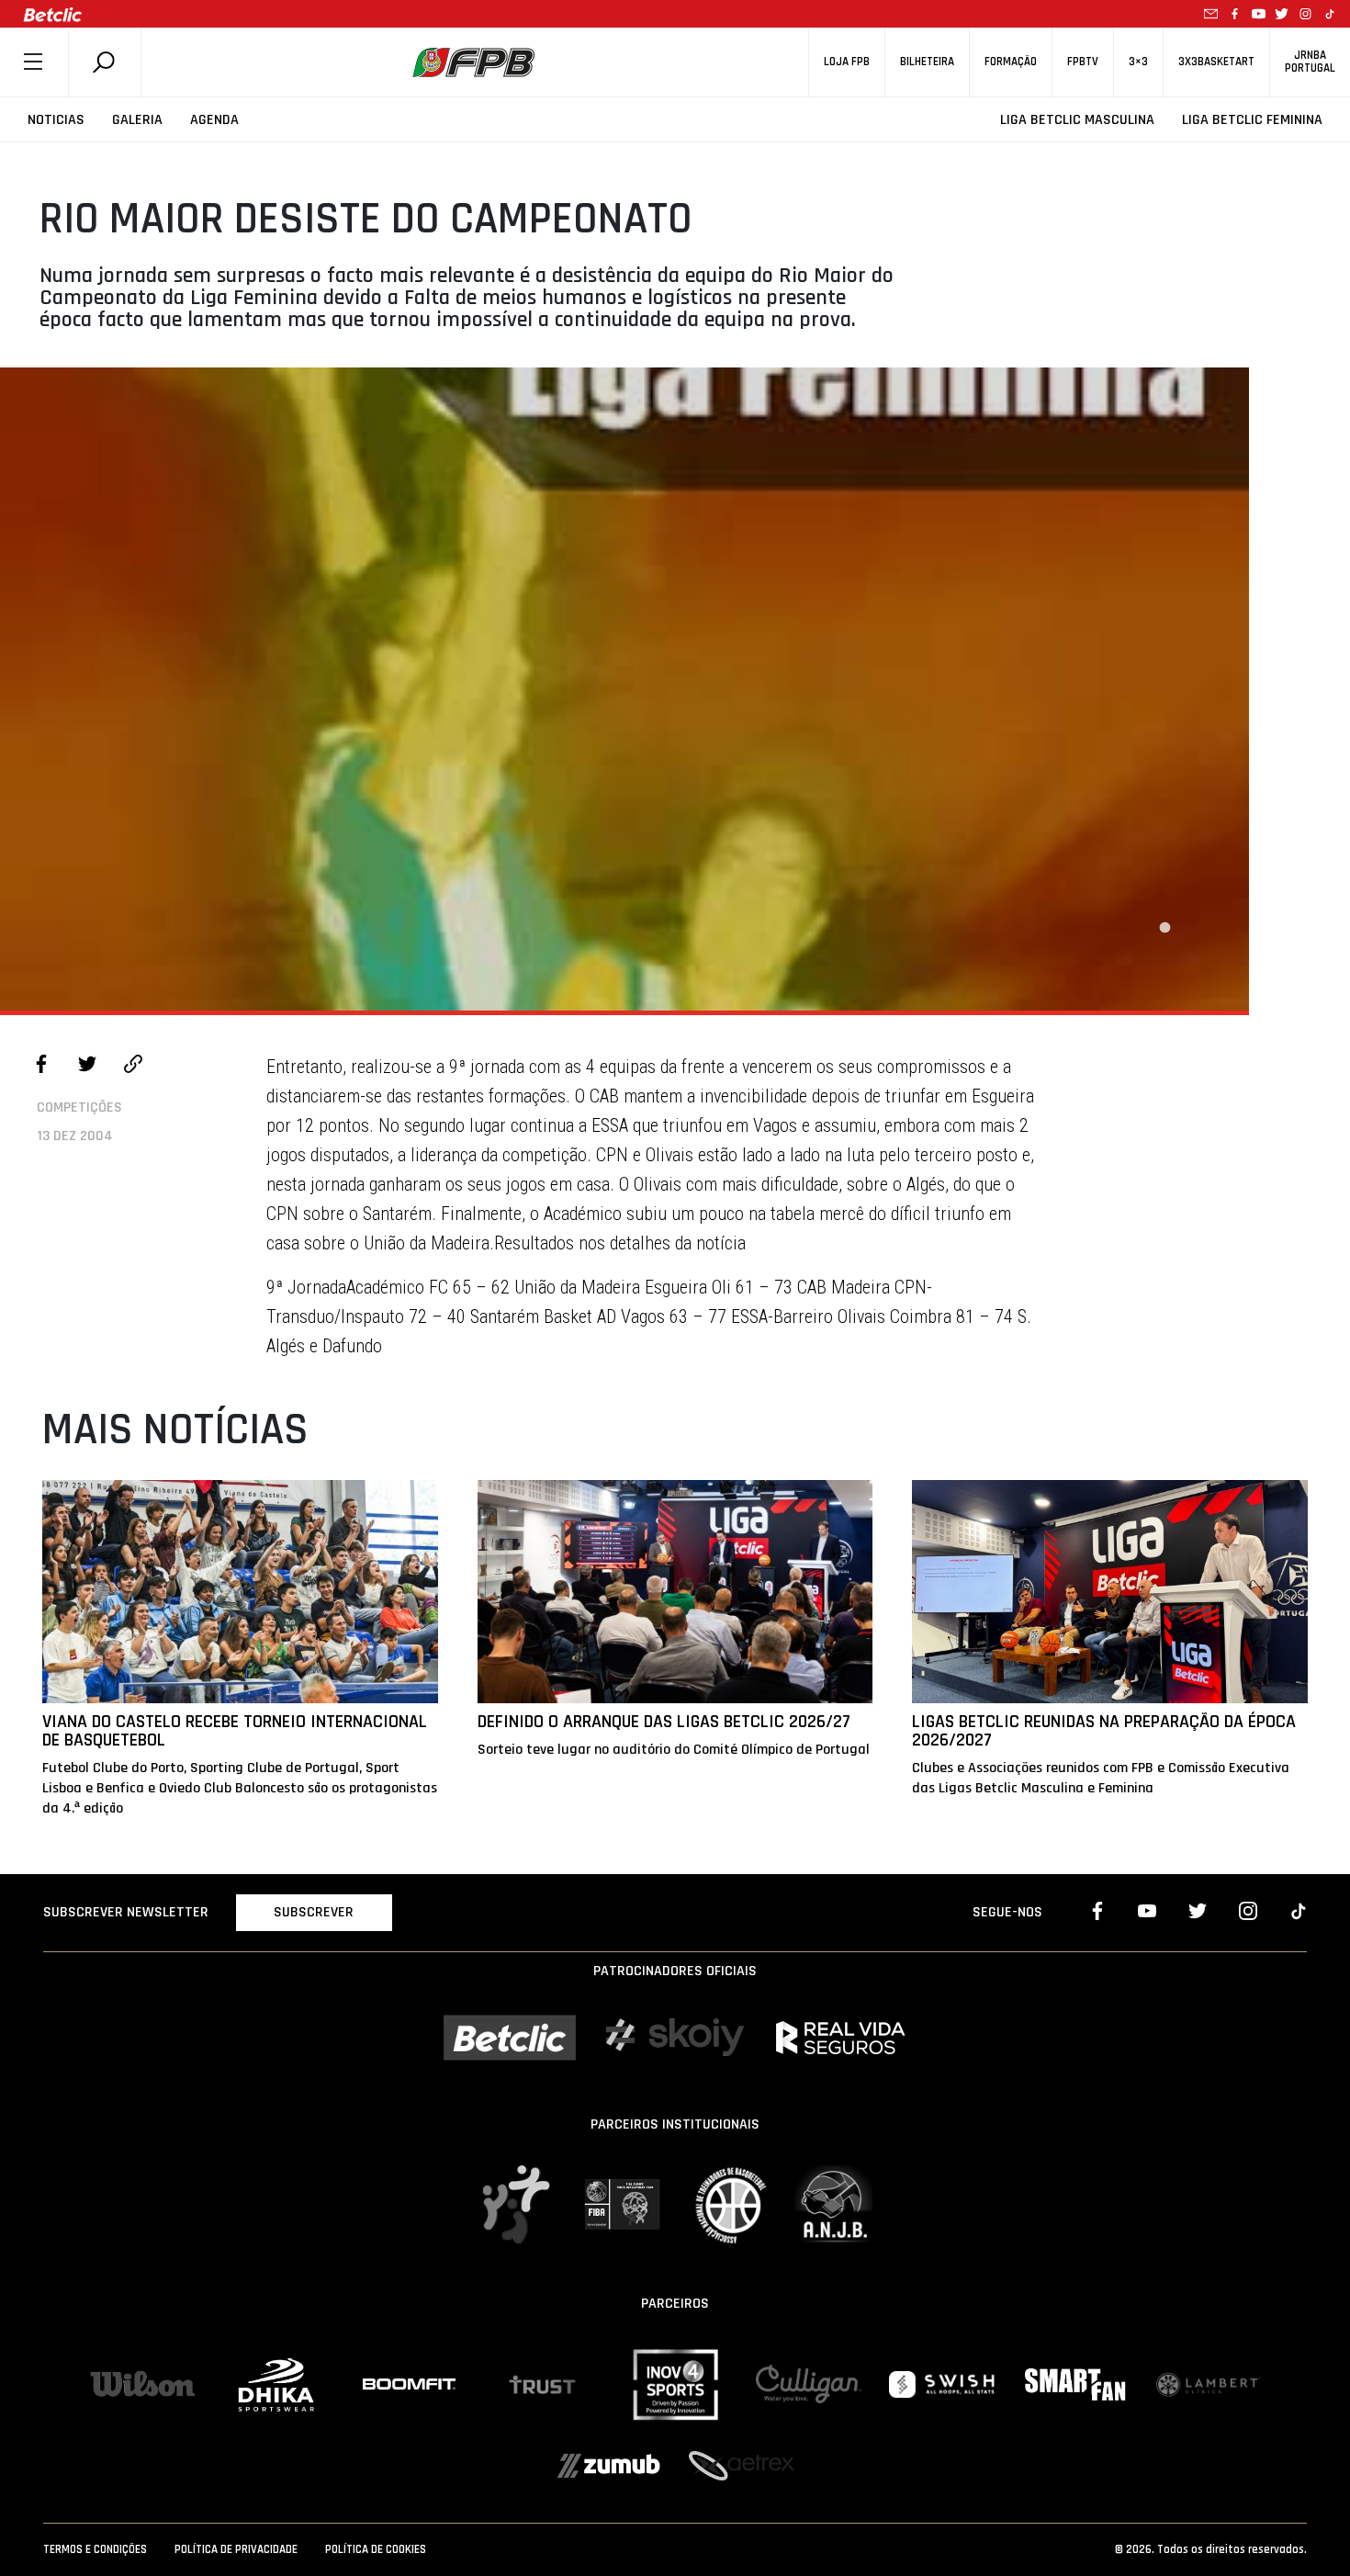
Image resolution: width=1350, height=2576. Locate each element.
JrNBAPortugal (1310, 62)
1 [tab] (1164, 928)
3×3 (1138, 62)
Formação (1011, 62)
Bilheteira (927, 62)
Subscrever (314, 1912)
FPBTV (1083, 62)
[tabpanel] (624, 689)
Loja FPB (847, 62)
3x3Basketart (1216, 62)
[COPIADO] (133, 1067)
